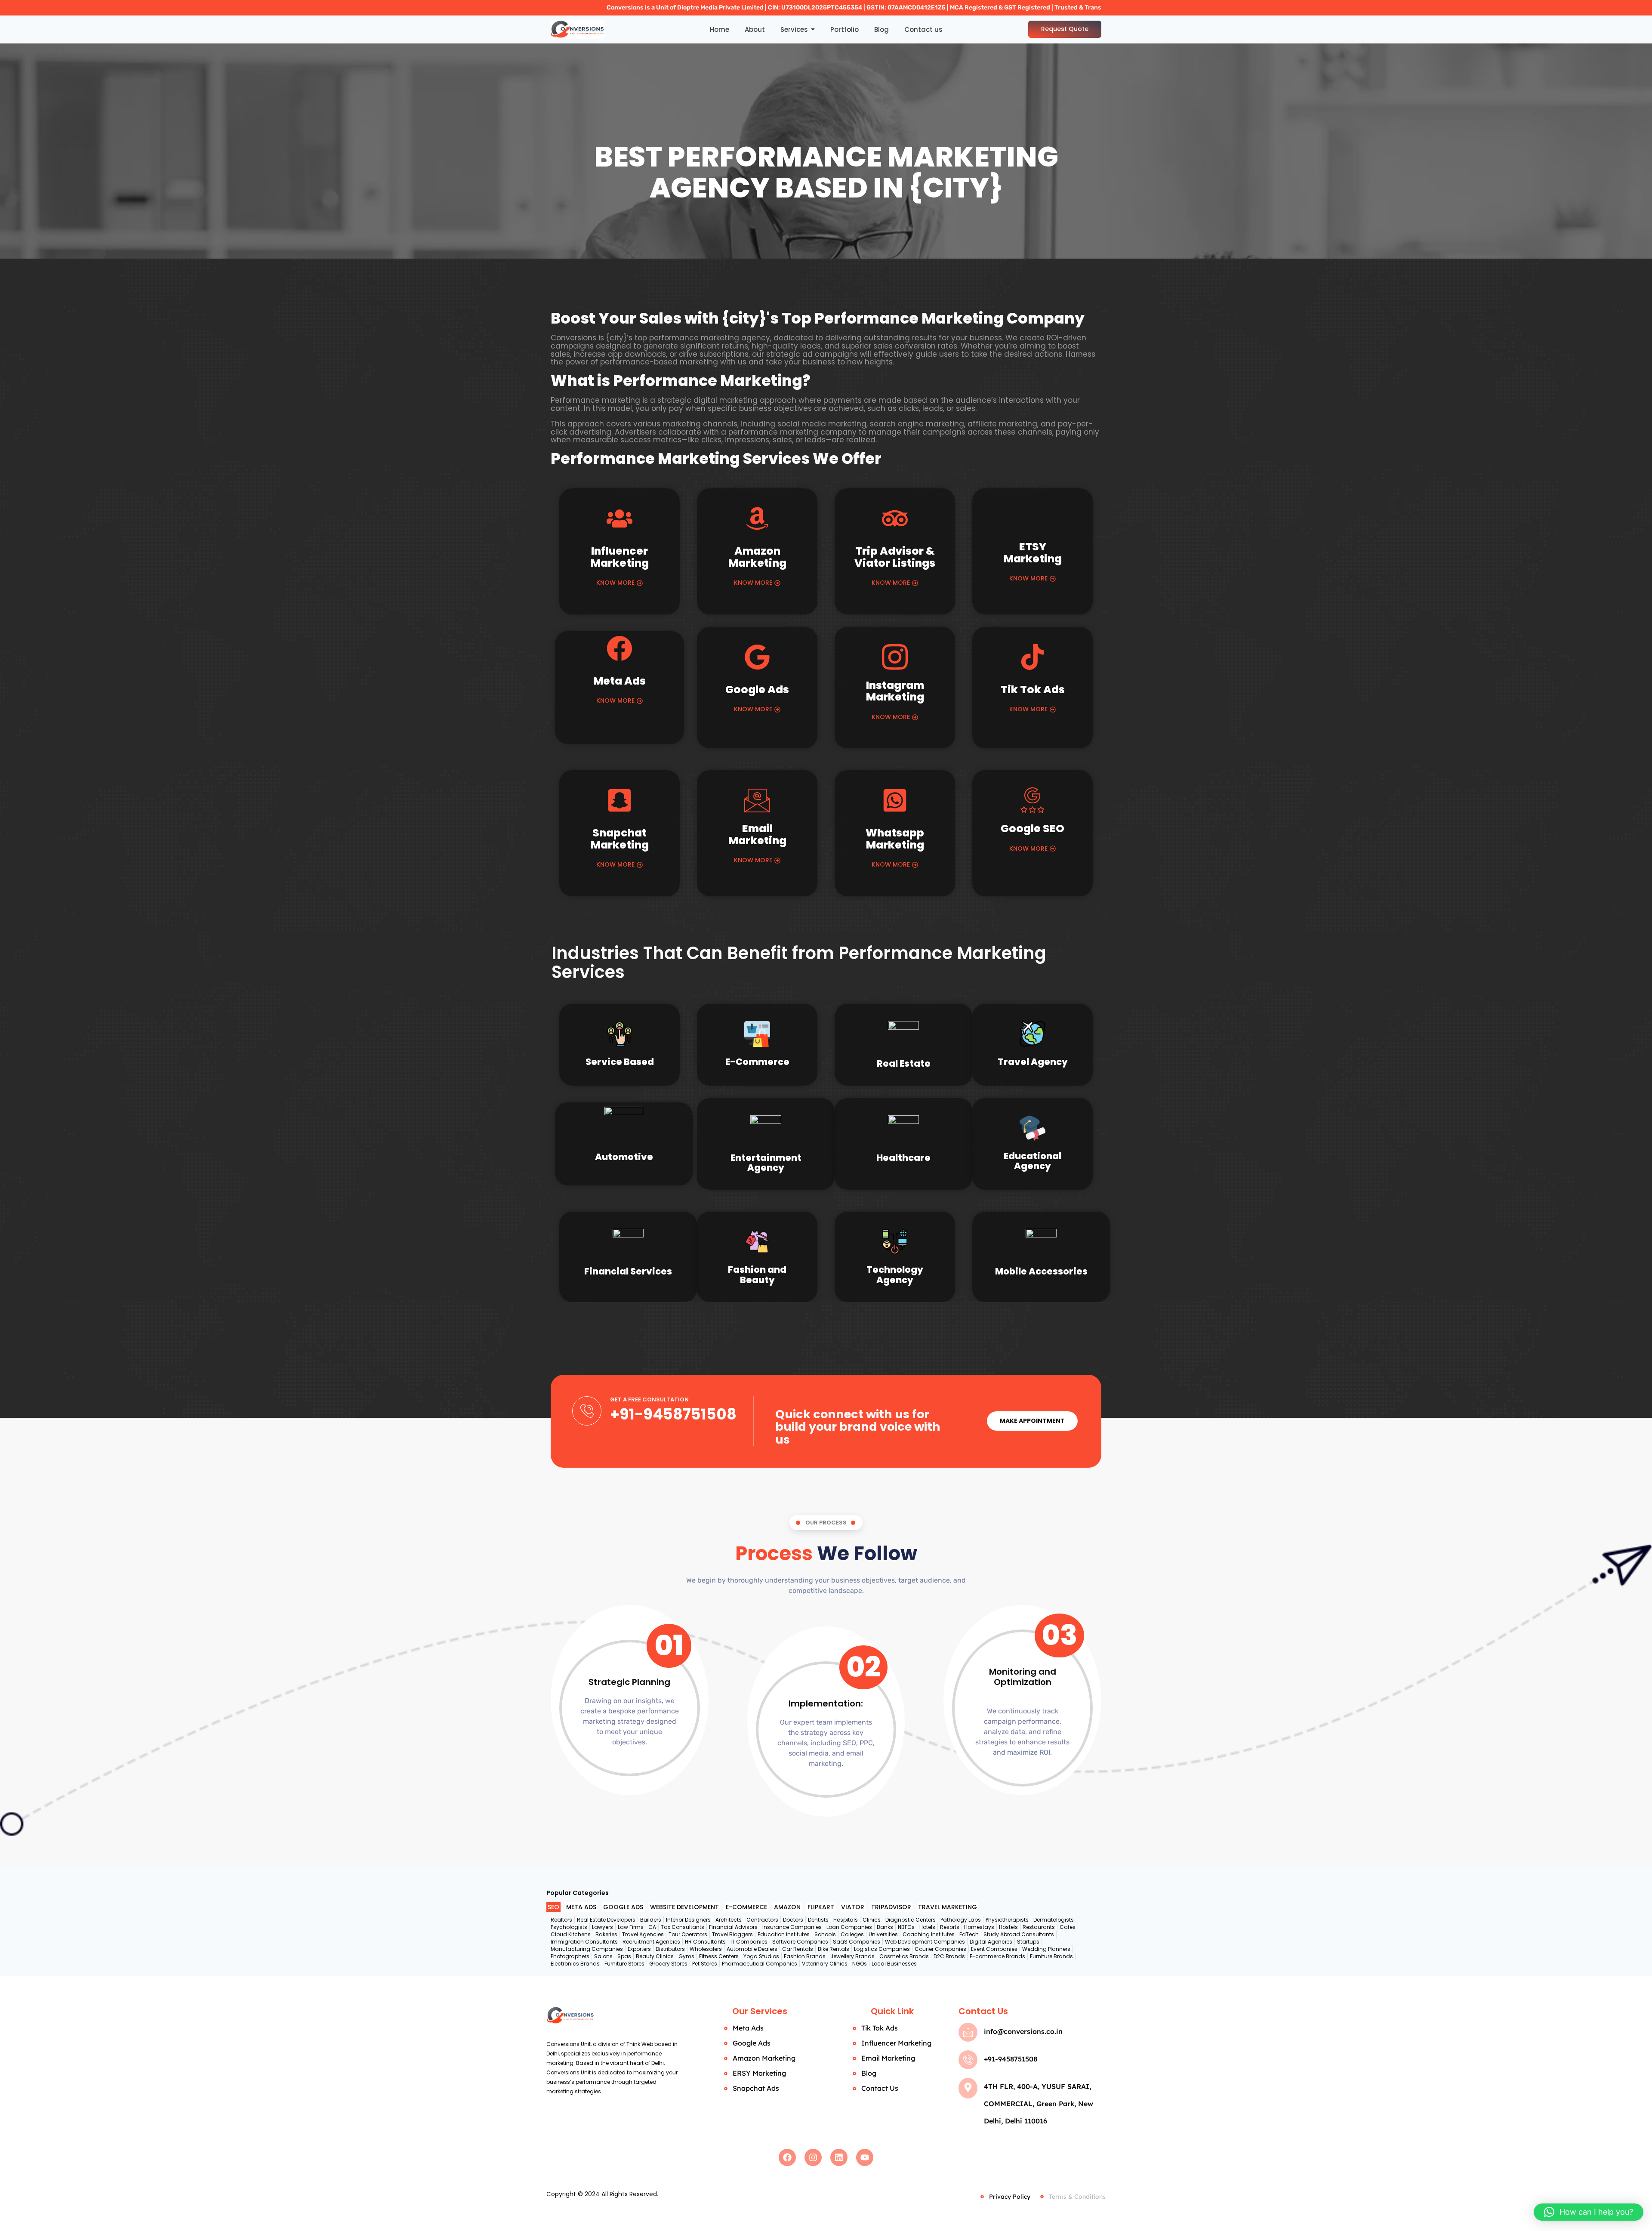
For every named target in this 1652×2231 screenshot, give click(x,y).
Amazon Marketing (757, 557)
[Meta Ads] (619, 651)
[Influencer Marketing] (619, 521)
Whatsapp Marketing (895, 839)
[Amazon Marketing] (757, 521)
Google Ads (757, 690)
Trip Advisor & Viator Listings (895, 557)
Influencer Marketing (620, 557)
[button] (1589, 2212)
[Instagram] (813, 2157)
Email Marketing (757, 835)
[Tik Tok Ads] (1032, 659)
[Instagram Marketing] (895, 657)
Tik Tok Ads (1033, 690)
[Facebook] (787, 2157)
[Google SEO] (1032, 800)
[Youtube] (865, 2157)
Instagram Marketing (895, 691)
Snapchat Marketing (620, 839)
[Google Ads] (757, 659)
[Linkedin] (839, 2157)
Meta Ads (619, 681)
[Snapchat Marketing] (619, 802)
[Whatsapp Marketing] (895, 802)
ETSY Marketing (1033, 553)
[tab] (553, 1907)
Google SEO (1032, 829)
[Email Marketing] (757, 800)
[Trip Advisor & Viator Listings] (895, 521)
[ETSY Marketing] (1032, 518)
